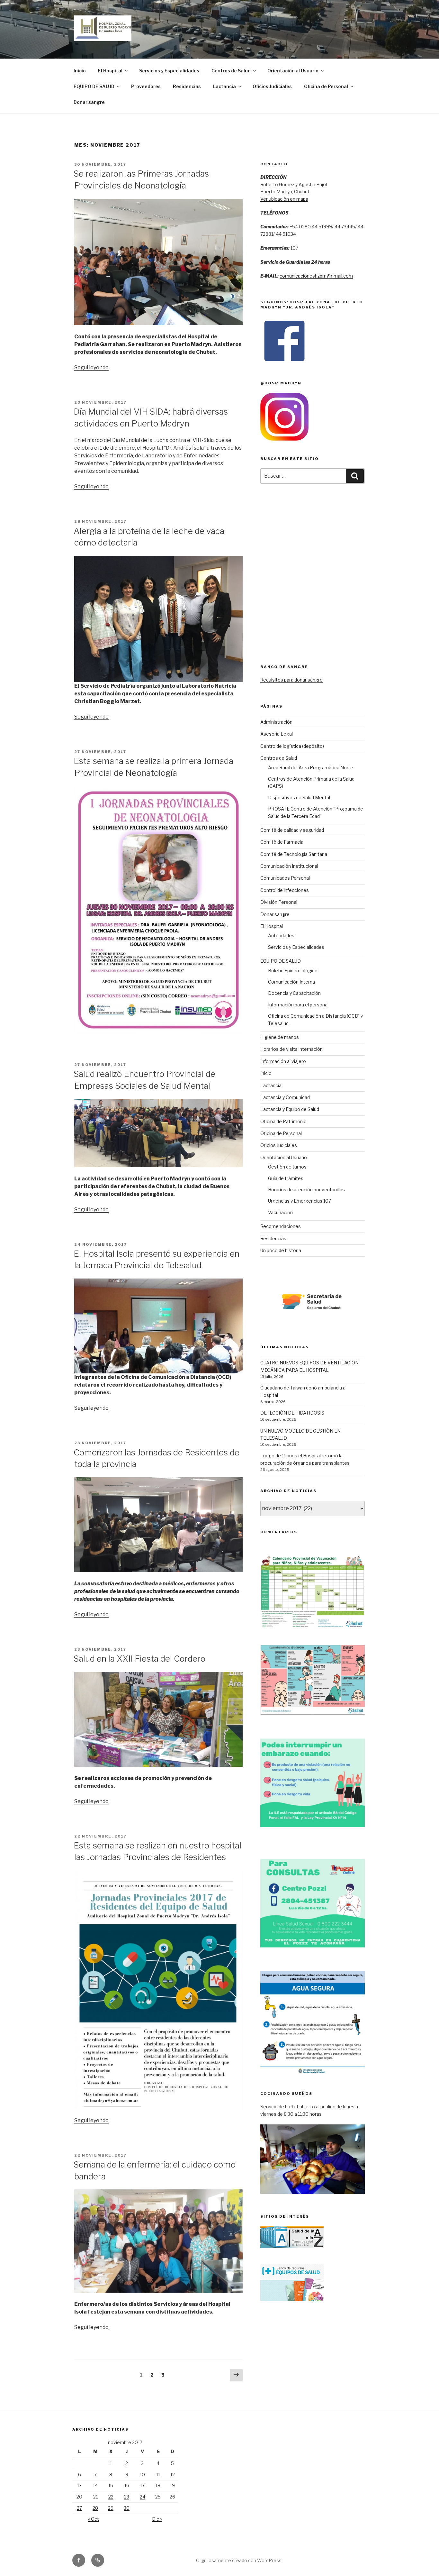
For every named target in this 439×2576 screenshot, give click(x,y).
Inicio (80, 71)
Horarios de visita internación (291, 1049)
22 (111, 2497)
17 (142, 2485)
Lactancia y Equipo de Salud (290, 1109)
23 (127, 2497)
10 (142, 2475)
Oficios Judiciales (272, 86)
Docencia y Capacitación (294, 993)
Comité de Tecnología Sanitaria (294, 854)
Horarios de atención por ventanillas (306, 1190)
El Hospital (110, 71)
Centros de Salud (231, 71)
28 (95, 2508)
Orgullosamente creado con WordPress (239, 2560)
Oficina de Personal (326, 86)
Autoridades (281, 935)
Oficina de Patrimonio (283, 1121)
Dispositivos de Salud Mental (299, 798)
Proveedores (146, 86)
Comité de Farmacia (282, 842)
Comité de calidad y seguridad (292, 830)
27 (79, 2508)
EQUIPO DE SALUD (94, 86)
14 (95, 2485)
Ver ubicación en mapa (284, 199)
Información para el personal (298, 1005)
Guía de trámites (286, 1178)
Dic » (157, 2519)
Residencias (187, 86)
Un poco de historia (281, 1250)
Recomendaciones (281, 1226)
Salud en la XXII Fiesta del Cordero (139, 1659)
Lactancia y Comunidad (285, 1097)
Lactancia (224, 86)
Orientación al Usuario (293, 71)
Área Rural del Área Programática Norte (311, 768)
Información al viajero (283, 1061)
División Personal (279, 902)
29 (111, 2508)
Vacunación (280, 1212)
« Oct (94, 2519)
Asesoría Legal (277, 734)
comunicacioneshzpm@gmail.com (316, 276)
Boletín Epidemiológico (293, 971)
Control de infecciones (285, 890)
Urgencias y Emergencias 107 (300, 1201)
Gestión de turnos (287, 1167)
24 (143, 2497)
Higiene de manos (280, 1037)
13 (79, 2485)
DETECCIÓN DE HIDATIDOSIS (292, 1413)
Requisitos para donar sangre (291, 680)
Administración (276, 722)
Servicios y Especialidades (169, 71)
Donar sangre (89, 102)
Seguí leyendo (91, 367)
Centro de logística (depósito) (292, 746)
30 (127, 2508)
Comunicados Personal (285, 878)
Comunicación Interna (291, 982)
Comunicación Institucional (289, 866)
